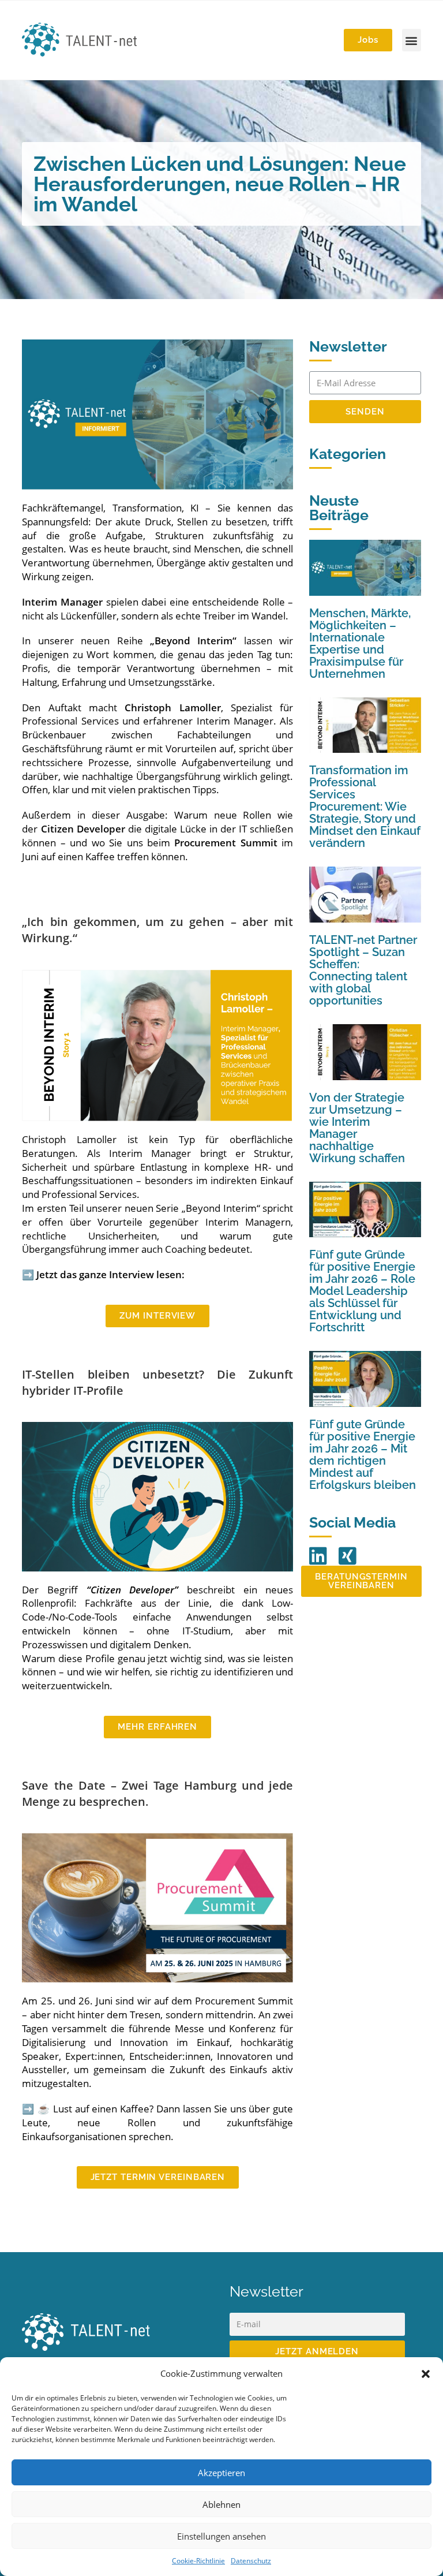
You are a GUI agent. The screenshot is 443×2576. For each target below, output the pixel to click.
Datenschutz (251, 2561)
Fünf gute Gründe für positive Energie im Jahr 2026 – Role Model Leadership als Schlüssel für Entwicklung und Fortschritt (362, 1291)
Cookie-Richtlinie (198, 2561)
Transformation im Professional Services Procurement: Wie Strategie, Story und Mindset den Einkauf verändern (365, 807)
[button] (426, 2374)
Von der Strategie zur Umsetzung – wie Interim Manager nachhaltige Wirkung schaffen (357, 1128)
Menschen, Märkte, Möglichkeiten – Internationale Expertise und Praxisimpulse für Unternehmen (360, 643)
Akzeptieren (221, 2473)
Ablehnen (221, 2504)
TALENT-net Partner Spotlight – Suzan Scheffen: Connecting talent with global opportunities (363, 970)
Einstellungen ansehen (221, 2536)
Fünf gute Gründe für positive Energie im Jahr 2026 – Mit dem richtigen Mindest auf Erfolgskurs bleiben (363, 1455)
